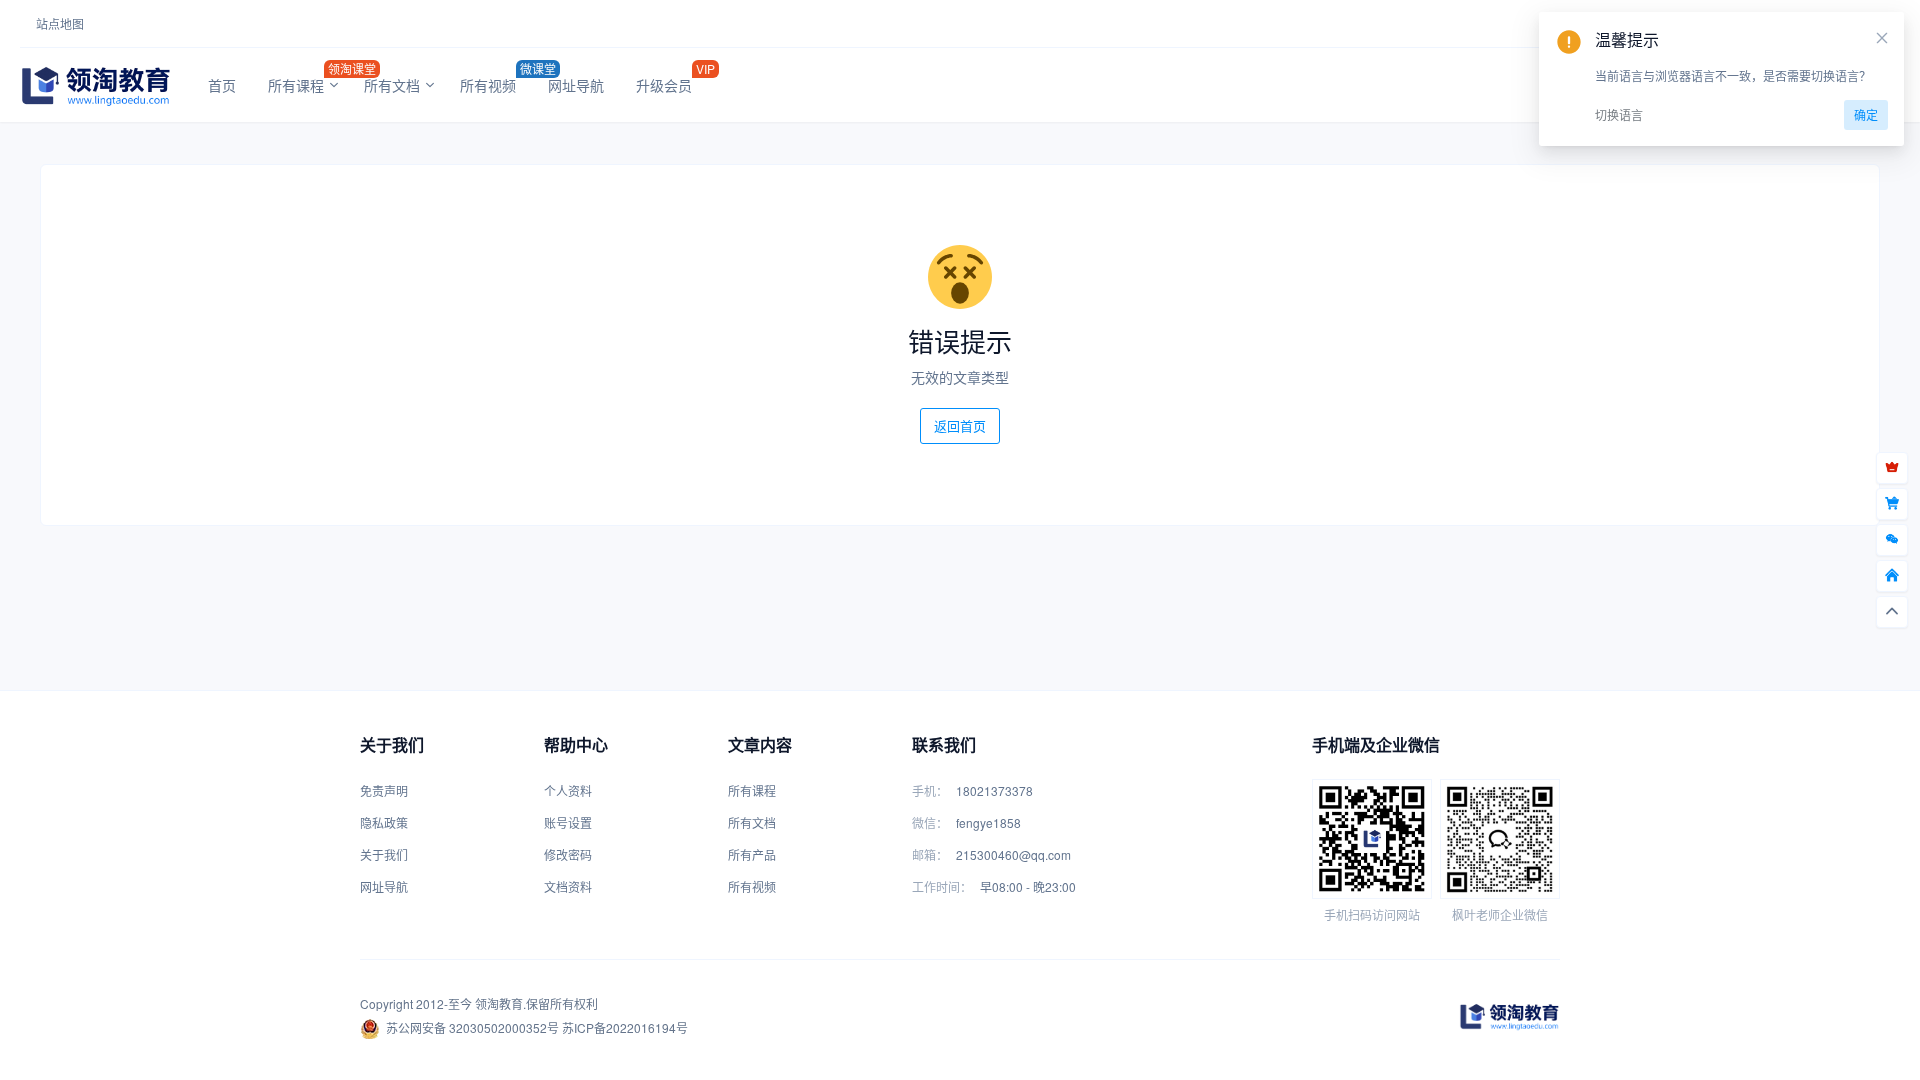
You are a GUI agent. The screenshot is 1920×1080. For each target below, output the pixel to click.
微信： (930, 822)
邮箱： (930, 854)
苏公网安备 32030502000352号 (472, 1027)
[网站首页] (1892, 576)
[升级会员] (1892, 468)
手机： (930, 790)
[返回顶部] (1892, 612)
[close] (1882, 38)
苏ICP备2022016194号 (625, 1027)
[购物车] (1892, 504)
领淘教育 (499, 1003)
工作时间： (942, 886)
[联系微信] (1892, 540)
